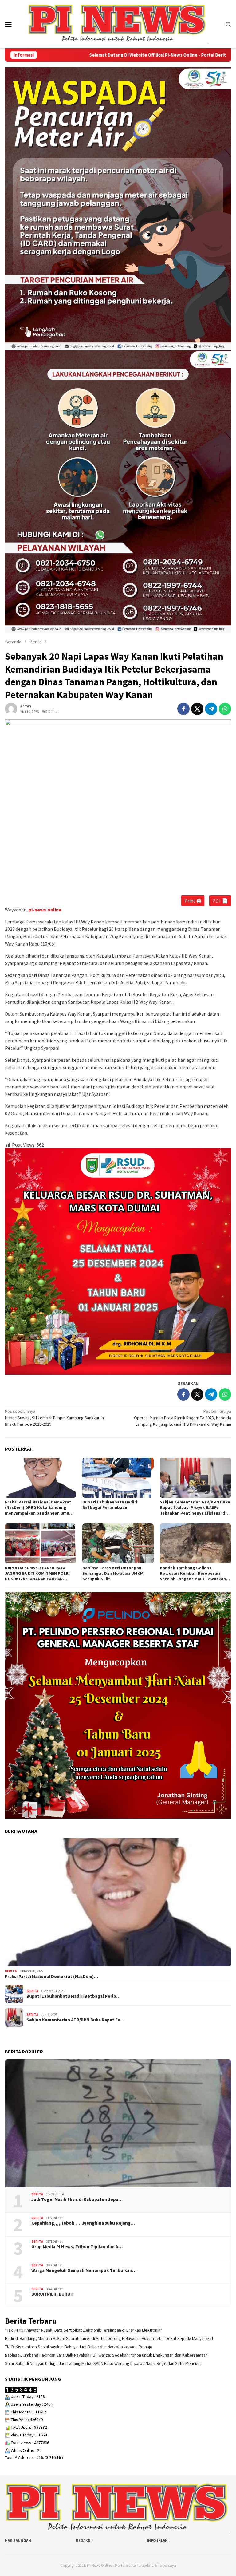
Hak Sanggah (18, 2540)
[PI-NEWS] (118, 24)
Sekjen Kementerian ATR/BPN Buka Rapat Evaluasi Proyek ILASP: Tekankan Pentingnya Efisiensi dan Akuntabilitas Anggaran (195, 1507)
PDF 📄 (220, 901)
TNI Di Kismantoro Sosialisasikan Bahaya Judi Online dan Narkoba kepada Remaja (79, 2347)
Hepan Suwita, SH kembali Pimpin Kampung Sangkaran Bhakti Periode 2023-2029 (54, 1418)
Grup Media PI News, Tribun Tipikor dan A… (77, 2247)
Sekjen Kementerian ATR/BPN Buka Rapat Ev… (75, 2020)
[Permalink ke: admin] (11, 709)
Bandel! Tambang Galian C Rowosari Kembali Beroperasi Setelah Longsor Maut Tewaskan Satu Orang (193, 1573)
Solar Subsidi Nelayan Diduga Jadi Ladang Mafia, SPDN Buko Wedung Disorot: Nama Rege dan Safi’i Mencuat (103, 2363)
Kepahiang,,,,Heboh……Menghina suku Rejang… (83, 2223)
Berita (11, 1971)
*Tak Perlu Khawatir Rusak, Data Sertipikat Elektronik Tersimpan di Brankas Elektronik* (84, 2330)
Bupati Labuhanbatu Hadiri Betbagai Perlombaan (110, 1505)
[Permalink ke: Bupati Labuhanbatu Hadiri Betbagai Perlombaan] (118, 1478)
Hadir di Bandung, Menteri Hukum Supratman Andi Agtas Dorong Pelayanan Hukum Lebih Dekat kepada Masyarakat (109, 2338)
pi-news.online (45, 910)
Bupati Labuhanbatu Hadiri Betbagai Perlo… (73, 1996)
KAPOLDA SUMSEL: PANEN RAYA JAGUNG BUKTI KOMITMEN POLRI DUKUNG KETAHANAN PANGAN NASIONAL (37, 1573)
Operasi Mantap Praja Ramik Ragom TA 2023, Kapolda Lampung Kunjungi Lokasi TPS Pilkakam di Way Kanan (183, 1418)
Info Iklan (157, 2540)
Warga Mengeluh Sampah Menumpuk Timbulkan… (84, 2270)
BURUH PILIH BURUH (52, 2294)
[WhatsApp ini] (225, 709)
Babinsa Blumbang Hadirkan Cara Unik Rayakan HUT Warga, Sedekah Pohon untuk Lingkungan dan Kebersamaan (106, 2355)
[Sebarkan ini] (183, 709)
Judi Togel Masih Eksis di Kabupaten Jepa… (77, 2199)
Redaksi (84, 2540)
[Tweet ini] (197, 709)
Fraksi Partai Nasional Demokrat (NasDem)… (51, 1977)
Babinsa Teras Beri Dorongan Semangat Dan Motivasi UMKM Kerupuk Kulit (113, 1573)
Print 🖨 (193, 901)
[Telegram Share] (211, 709)
